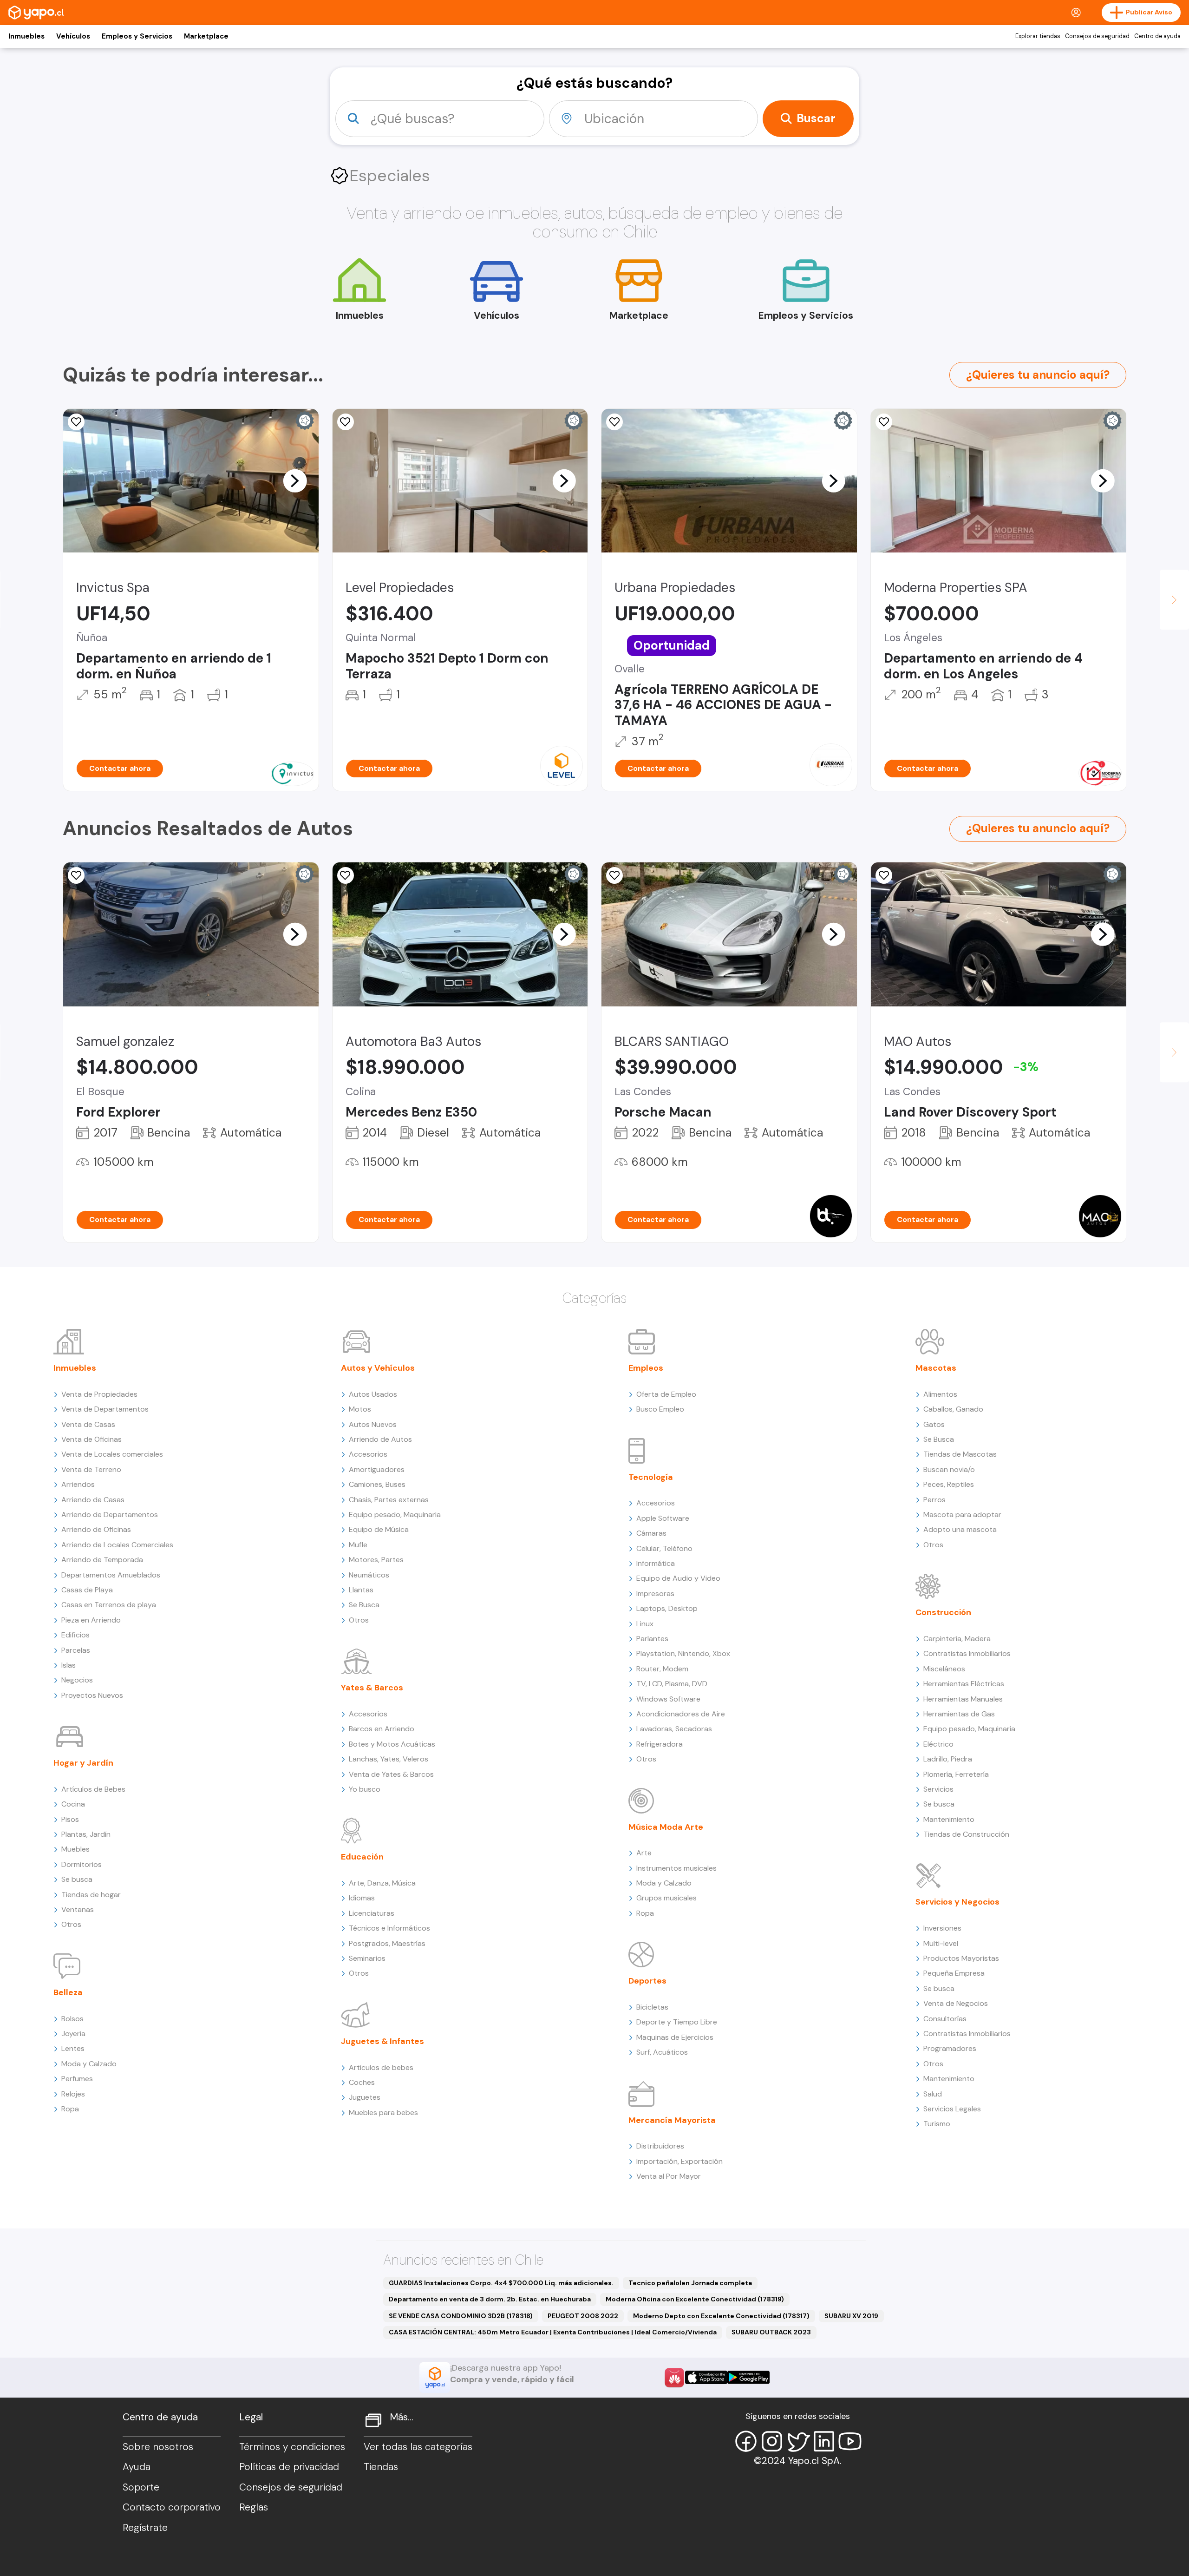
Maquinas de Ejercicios (675, 2037)
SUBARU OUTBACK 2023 (771, 2332)
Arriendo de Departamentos (110, 1515)
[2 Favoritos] (76, 422)
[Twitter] (798, 2441)
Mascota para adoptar (962, 1515)
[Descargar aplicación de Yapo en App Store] (706, 2377)
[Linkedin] (824, 2441)
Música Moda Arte (666, 1827)
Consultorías (945, 2019)
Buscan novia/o (949, 1469)
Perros (934, 1500)
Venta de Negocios (956, 2003)
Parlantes (652, 1639)
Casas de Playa (87, 1590)
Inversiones (942, 1928)
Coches (362, 2082)
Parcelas (76, 1650)
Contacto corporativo (172, 2507)
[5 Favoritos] (346, 875)
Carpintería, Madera (957, 1639)
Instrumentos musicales (676, 1868)
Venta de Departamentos (105, 1409)
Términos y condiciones (292, 2447)
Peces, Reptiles (949, 1484)
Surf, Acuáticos (662, 2052)
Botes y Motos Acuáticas (392, 1744)
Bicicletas (652, 2007)
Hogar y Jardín (83, 1763)
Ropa (70, 2109)
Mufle (358, 1545)
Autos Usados (373, 1394)
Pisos (70, 1819)
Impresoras (655, 1594)
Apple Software (663, 1518)
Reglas (254, 2507)
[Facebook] (746, 2441)
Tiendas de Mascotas (960, 1454)
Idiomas (362, 1898)
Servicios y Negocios (957, 1902)
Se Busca (364, 1605)
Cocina (73, 1804)
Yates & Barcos (372, 1688)
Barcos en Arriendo (382, 1729)
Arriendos (78, 1484)
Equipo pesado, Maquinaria (395, 1515)
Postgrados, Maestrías (387, 1943)
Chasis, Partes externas (389, 1500)
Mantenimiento (949, 1819)
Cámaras (651, 1533)
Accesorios (368, 1454)
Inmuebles (26, 36)
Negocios (77, 1680)
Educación (362, 1857)
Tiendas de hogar (91, 1895)
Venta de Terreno (91, 1469)
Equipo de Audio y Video (678, 1578)
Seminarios (367, 1958)
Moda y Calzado (89, 2064)
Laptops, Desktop (667, 1608)
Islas (69, 1665)
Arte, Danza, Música (382, 1883)
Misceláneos (944, 1669)
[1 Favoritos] (614, 422)
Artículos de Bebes (93, 1789)
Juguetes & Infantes (382, 2041)
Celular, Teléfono (664, 1548)
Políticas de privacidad (289, 2467)
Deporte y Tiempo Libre (677, 2022)
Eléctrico (938, 1744)
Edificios (75, 1635)
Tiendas (381, 2467)
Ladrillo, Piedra (948, 1759)
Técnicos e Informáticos (389, 1928)
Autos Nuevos (373, 1424)
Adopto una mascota (960, 1529)
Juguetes (365, 2097)
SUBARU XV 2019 (851, 2316)
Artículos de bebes (381, 2067)
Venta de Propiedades (99, 1394)
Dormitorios (82, 1864)
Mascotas (936, 1368)
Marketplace (206, 36)
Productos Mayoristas (961, 1958)
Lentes (73, 2048)
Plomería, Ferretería (956, 1774)
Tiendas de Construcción (966, 1834)
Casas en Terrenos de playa (109, 1605)
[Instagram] (772, 2441)
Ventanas (78, 1909)
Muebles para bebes (383, 2113)
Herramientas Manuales (963, 1699)
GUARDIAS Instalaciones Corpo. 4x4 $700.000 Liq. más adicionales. (501, 2283)
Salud (933, 2094)
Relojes (73, 2094)
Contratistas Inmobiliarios (967, 1653)
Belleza (68, 1992)
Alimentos (940, 1394)
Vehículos (73, 36)
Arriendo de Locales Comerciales (117, 1545)
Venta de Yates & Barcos (391, 1774)
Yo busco (365, 1789)
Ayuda (137, 2467)
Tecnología (651, 1477)
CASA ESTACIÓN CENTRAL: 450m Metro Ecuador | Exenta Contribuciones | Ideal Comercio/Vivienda (553, 2332)
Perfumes (77, 2079)
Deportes (647, 1981)
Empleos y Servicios (137, 36)
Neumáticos (369, 1575)
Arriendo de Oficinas (96, 1529)
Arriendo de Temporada (102, 1560)
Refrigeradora (660, 1744)
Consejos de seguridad (1097, 36)
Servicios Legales (952, 2109)
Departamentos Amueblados (111, 1575)
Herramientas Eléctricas (964, 1684)
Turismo (937, 2124)
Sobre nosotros (158, 2447)
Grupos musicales (666, 1898)
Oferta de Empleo (666, 1394)
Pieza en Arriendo (91, 1620)
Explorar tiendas (1038, 36)
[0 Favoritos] (884, 422)
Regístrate (145, 2528)
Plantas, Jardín (86, 1834)
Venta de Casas (88, 1424)
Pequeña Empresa (954, 1973)
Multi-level (941, 1943)
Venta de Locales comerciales (112, 1454)
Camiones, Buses (377, 1484)
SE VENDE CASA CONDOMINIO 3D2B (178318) (461, 2316)
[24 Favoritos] (346, 422)
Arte (644, 1853)
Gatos (934, 1424)
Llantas (361, 1590)
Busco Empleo (660, 1409)
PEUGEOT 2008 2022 (583, 2316)
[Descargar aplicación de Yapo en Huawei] (674, 2378)
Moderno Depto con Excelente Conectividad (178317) (721, 2316)
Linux (645, 1624)
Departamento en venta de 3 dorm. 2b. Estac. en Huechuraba (490, 2299)
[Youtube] (850, 2441)
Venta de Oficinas (91, 1439)
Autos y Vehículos (378, 1368)
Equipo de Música (379, 1529)
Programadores (950, 2048)
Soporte (141, 2487)
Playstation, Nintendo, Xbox (683, 1653)
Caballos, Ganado (953, 1409)
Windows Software (668, 1699)
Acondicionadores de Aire (681, 1714)
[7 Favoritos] (76, 875)
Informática (656, 1563)
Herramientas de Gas (959, 1714)
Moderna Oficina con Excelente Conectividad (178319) (695, 2299)
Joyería (73, 2034)
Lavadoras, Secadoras (674, 1729)
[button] (295, 480)
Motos (360, 1409)
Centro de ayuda (1157, 36)
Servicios (938, 1789)
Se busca (77, 1879)
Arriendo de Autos (380, 1439)
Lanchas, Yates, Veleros (389, 1759)
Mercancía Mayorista (672, 2120)
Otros (71, 1924)
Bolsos (72, 2019)
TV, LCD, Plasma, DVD (672, 1684)
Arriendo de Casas (93, 1500)
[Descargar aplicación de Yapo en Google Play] (748, 2377)
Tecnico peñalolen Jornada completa (690, 2283)
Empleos (646, 1368)
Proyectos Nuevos (92, 1695)
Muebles (75, 1849)
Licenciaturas (372, 1913)
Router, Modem (662, 1669)
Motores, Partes (376, 1560)
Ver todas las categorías (418, 2447)
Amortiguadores (377, 1469)
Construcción (943, 1612)
